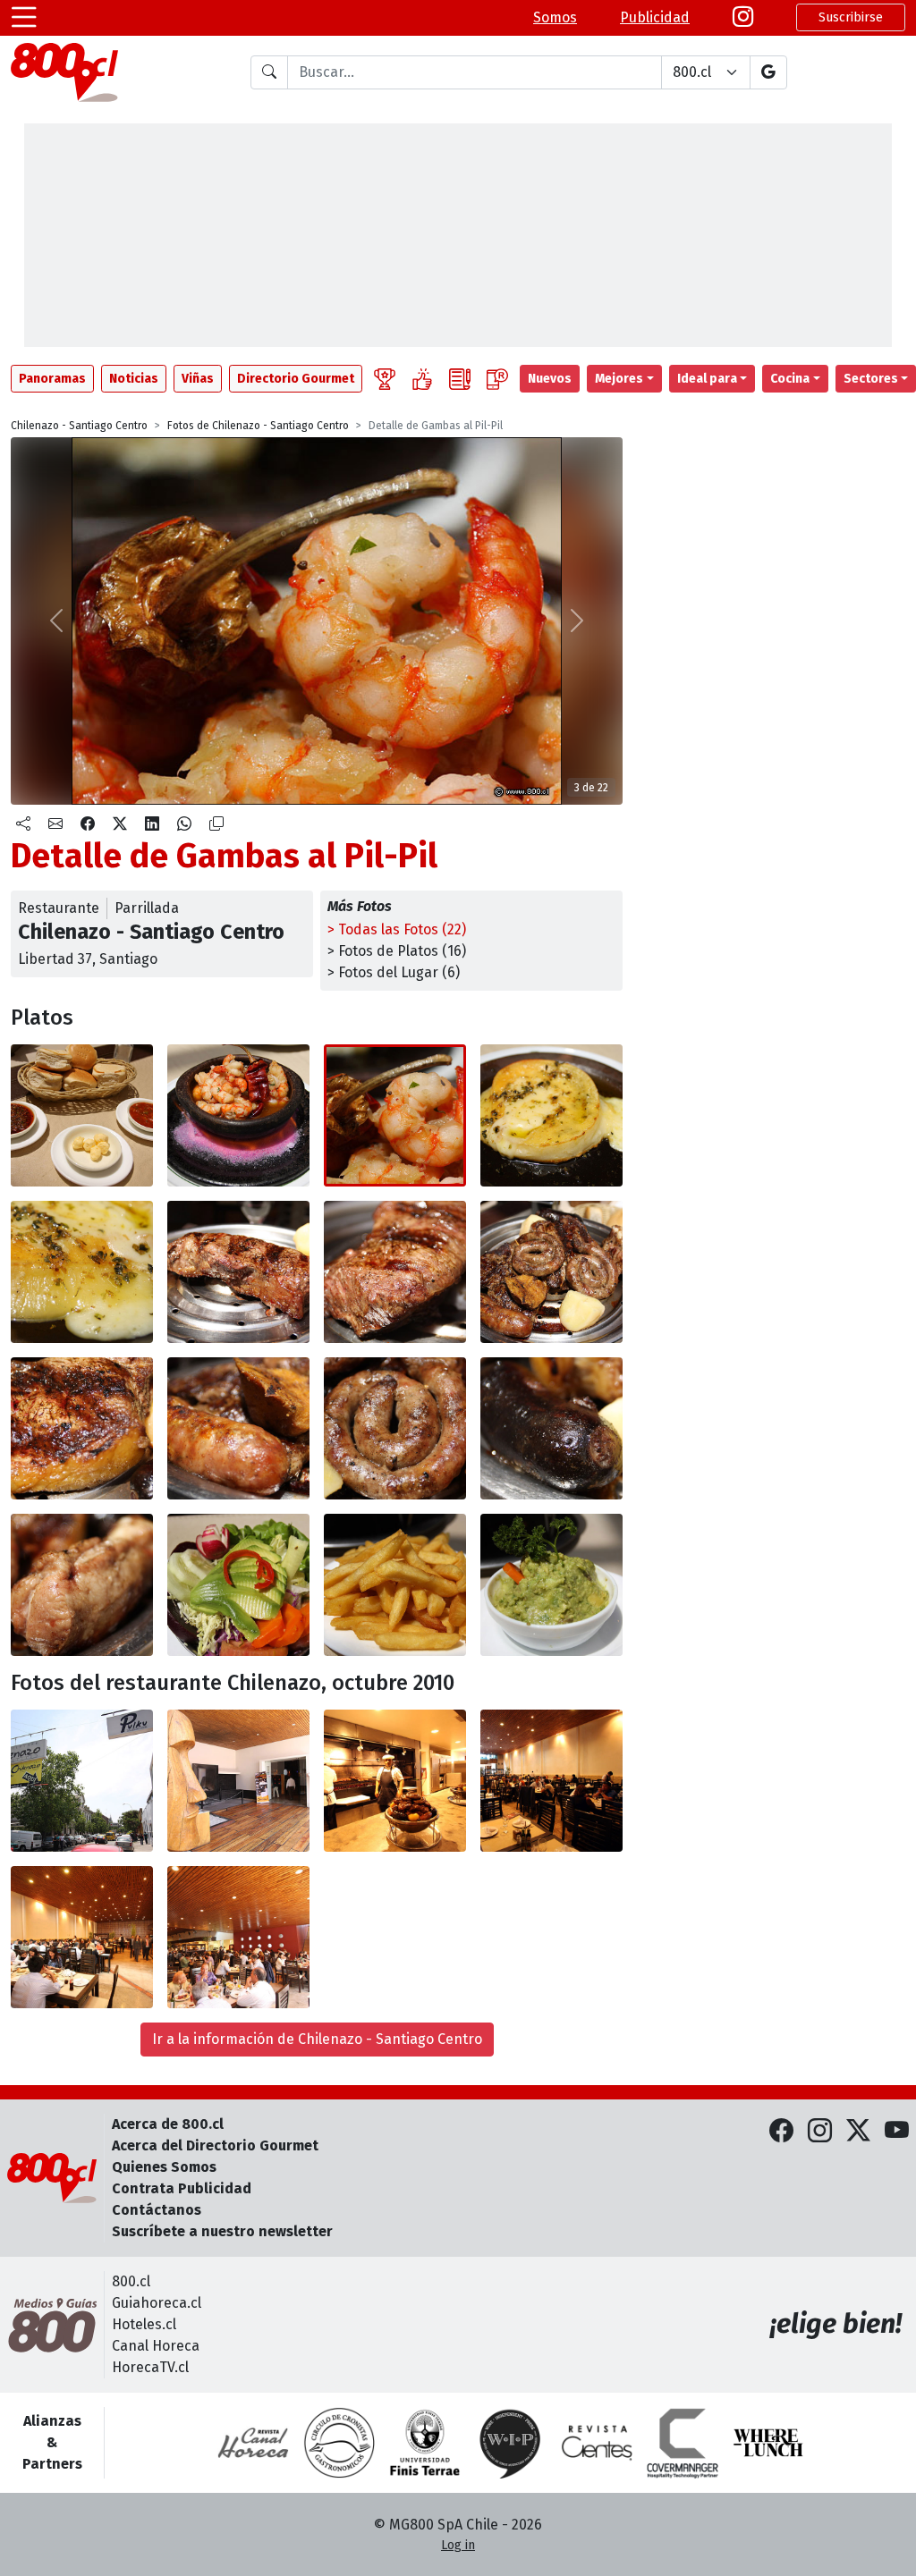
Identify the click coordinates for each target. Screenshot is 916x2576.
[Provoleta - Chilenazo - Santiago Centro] (551, 1115)
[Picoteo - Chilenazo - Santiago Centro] (82, 1115)
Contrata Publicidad (182, 2188)
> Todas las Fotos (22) (397, 929)
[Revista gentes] (597, 2443)
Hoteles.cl (144, 2324)
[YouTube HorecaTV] (897, 2132)
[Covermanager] (683, 2443)
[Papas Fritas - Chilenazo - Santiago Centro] (395, 1585)
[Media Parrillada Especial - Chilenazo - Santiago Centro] (551, 1272)
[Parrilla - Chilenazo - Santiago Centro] (395, 1781)
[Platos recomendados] (422, 379)
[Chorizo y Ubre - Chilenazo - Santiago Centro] (238, 1428)
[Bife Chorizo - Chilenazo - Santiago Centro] (238, 1272)
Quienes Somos (164, 2167)
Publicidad (655, 17)
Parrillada (147, 908)
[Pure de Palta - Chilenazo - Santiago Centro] (551, 1585)
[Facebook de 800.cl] (781, 2132)
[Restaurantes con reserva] (497, 379)
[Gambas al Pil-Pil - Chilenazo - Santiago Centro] (238, 1115)
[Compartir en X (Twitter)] (120, 824)
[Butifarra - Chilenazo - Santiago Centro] (395, 1428)
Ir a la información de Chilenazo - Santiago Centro (317, 2039)
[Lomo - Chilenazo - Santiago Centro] (82, 1428)
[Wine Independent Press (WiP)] (511, 2443)
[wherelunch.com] (768, 2443)
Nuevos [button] (550, 379)
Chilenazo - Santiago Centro (79, 426)
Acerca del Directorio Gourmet (215, 2145)
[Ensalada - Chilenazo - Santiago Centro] (238, 1585)
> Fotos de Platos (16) (397, 951)
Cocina (790, 379)
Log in (458, 2545)
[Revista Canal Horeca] (253, 2443)
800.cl (131, 2281)
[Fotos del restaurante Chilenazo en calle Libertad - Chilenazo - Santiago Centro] (82, 1781)
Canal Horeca (156, 2346)
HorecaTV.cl (150, 2367)
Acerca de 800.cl (168, 2124)
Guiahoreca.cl (157, 2303)
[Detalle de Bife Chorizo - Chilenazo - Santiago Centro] (395, 1272)
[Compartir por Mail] (55, 824)
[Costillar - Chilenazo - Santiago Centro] (82, 1585)
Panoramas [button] (52, 379)
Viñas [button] (198, 379)
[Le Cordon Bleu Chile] (425, 2443)
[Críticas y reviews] (460, 379)
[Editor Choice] (385, 379)
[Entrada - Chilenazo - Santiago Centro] (238, 1781)
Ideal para (707, 379)
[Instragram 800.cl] (743, 17)
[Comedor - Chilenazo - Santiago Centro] (551, 1781)
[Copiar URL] (216, 824)
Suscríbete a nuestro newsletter (222, 2231)
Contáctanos (157, 2210)
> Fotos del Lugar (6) (394, 972)
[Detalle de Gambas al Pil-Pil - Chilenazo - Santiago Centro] (395, 1115)
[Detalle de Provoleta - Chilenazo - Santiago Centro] (82, 1272)
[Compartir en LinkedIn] (152, 824)
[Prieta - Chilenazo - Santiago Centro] (551, 1428)
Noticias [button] (134, 379)
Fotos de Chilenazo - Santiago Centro (258, 426)
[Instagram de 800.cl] (820, 2132)
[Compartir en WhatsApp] (184, 824)
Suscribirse (851, 17)
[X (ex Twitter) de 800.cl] (858, 2132)
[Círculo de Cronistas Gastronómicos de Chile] (339, 2443)
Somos (555, 17)
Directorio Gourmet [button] (296, 379)
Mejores (619, 379)
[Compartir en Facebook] (88, 824)
